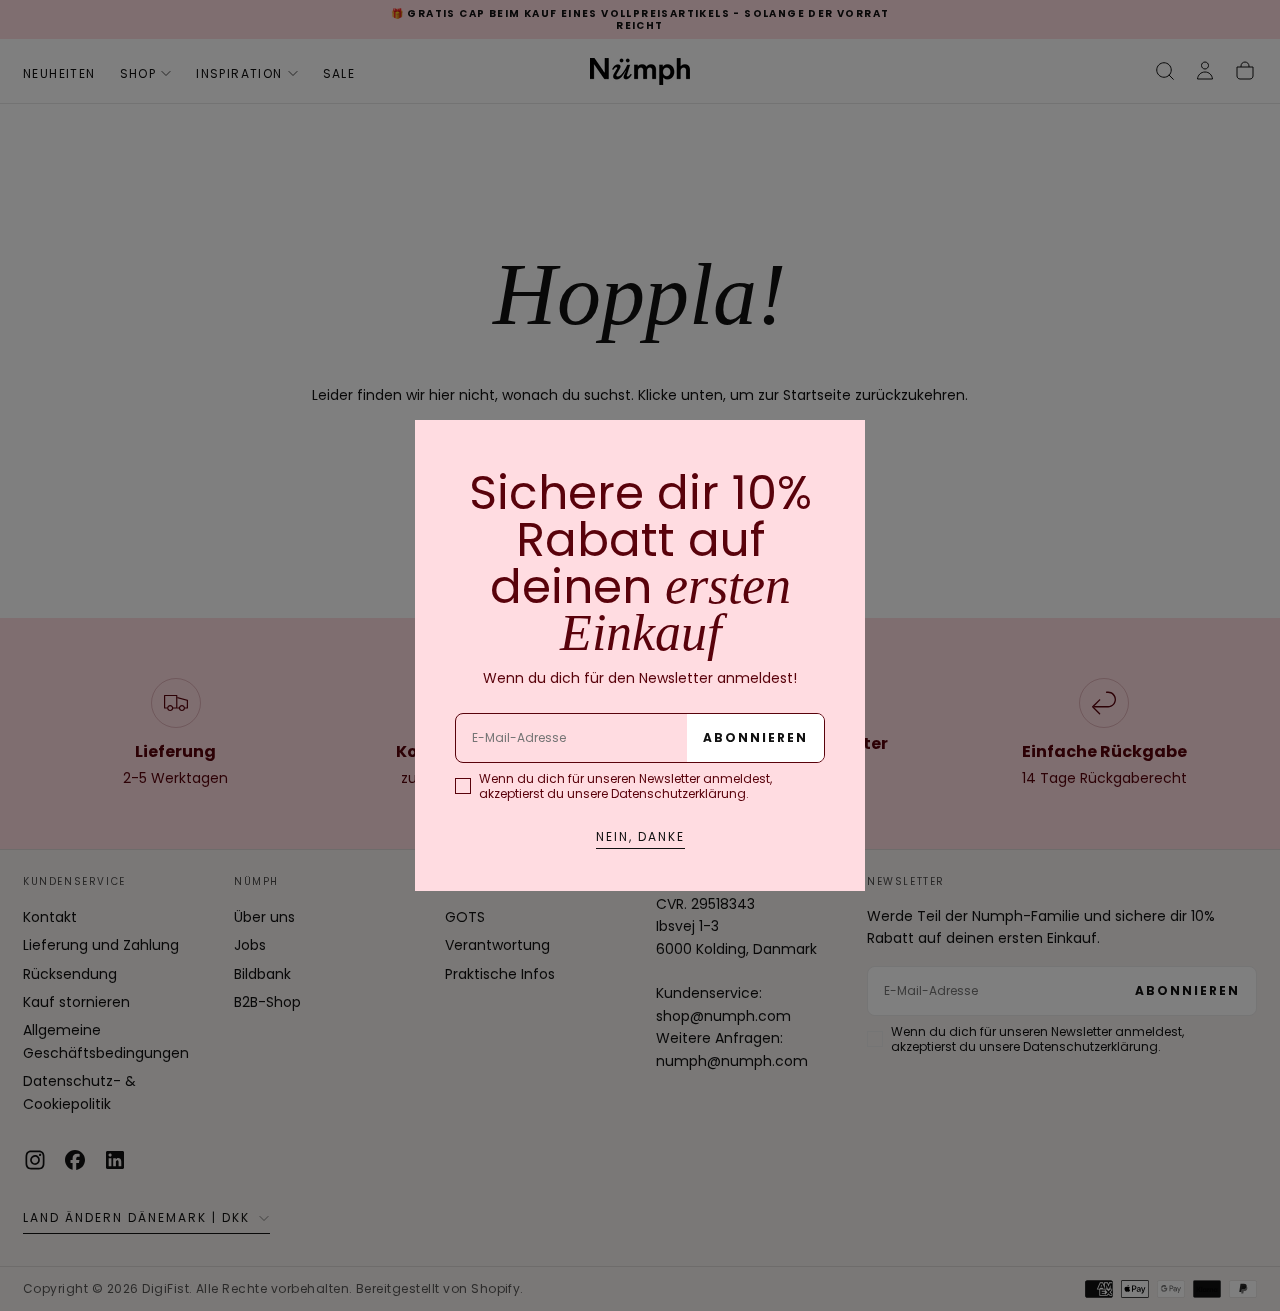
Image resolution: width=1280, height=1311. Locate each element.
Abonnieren (755, 737)
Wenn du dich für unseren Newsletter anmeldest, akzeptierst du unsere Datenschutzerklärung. (625, 786)
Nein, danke (640, 836)
